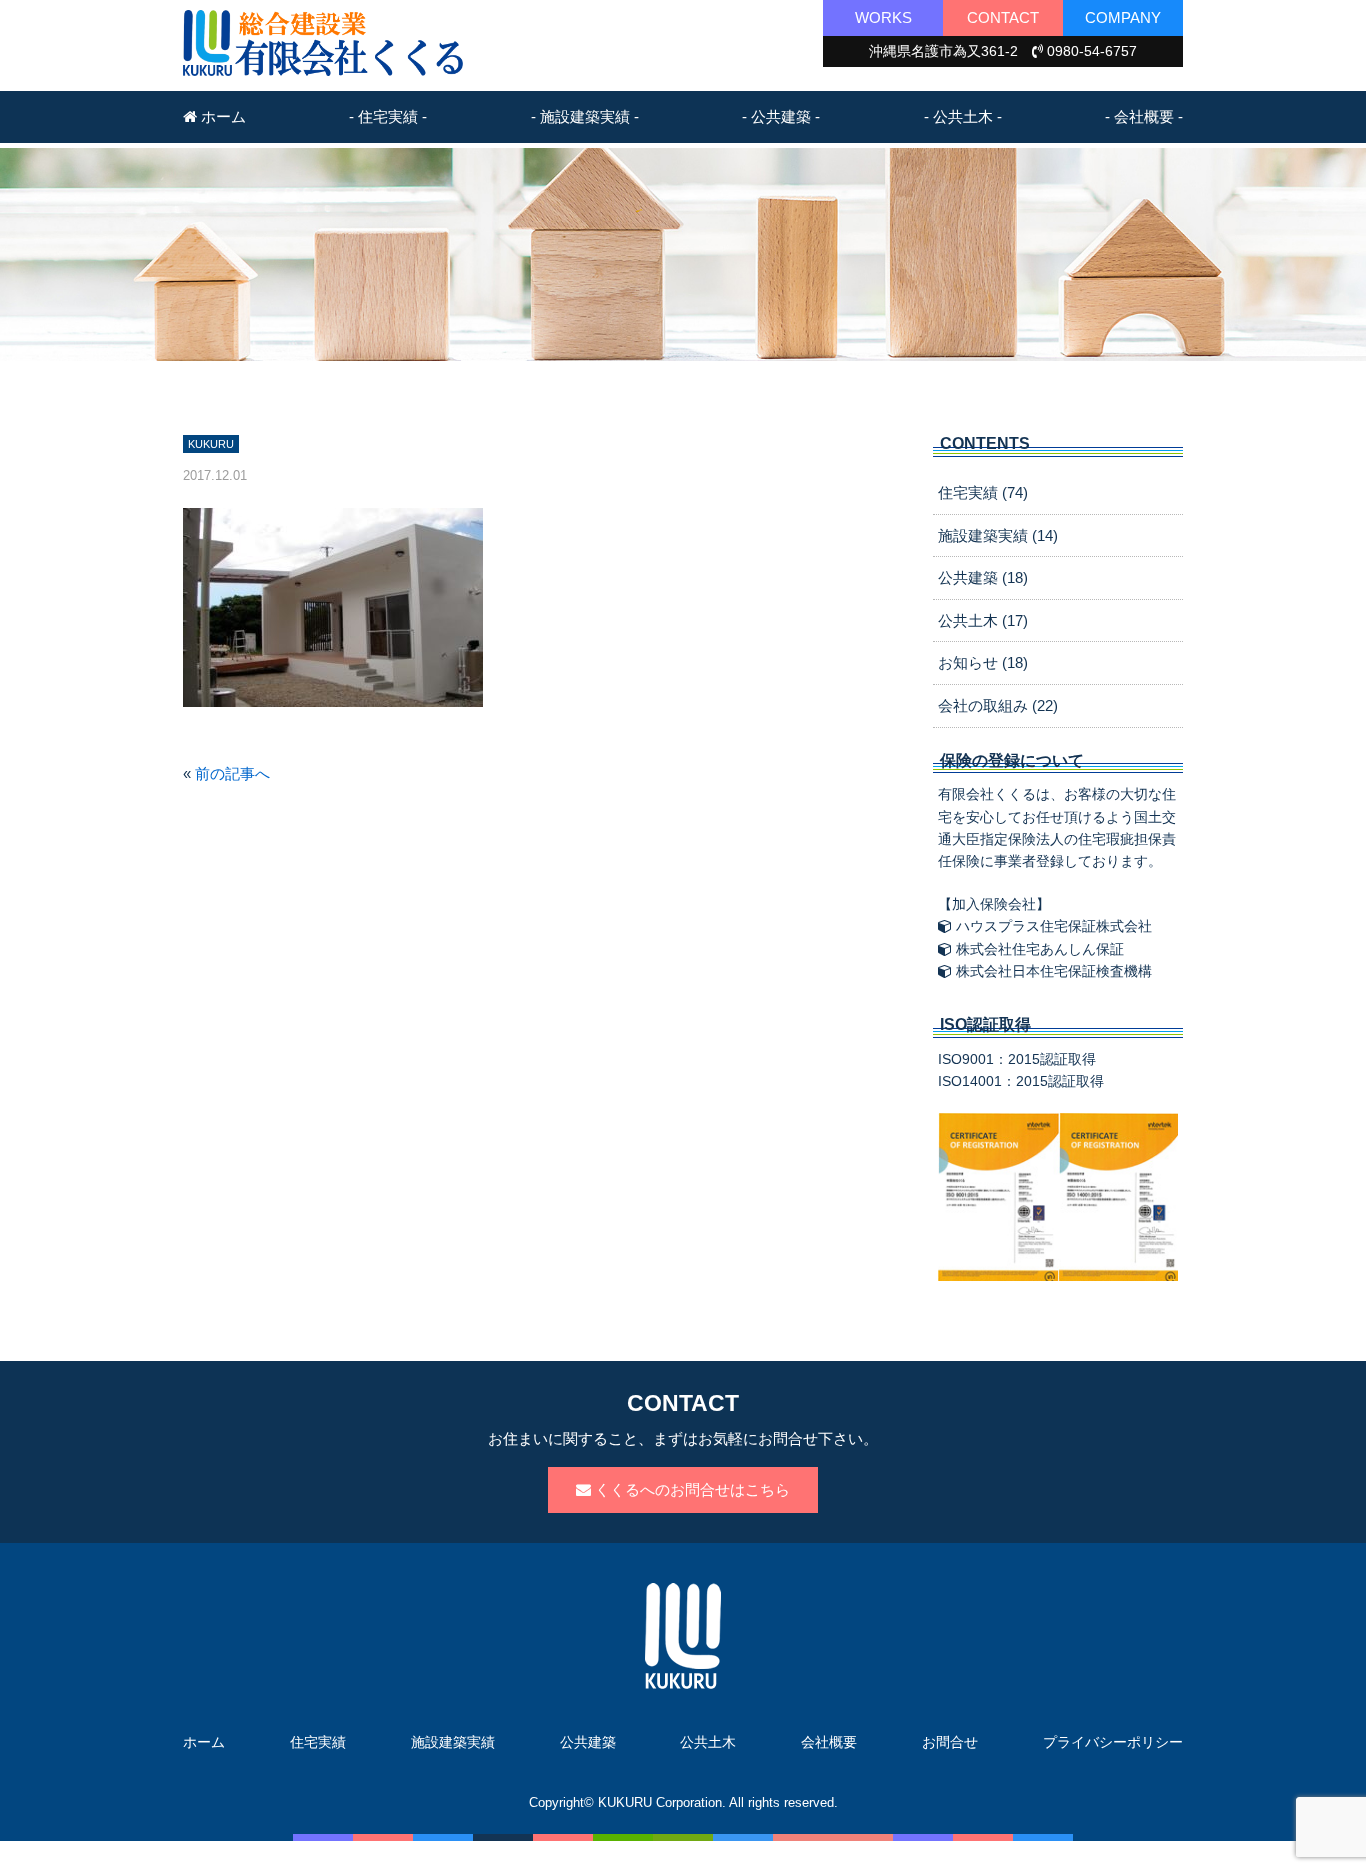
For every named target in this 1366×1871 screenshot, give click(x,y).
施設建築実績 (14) (998, 535)
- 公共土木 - (963, 116)
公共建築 (588, 1742)
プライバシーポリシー (1113, 1742)
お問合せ (950, 1742)
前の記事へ (232, 773)
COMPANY (1123, 17)
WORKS (883, 17)
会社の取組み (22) (998, 705)
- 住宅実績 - (388, 116)
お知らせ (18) (983, 662)
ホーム (221, 116)
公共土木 (708, 1742)
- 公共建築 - (781, 116)
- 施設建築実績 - (585, 116)
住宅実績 (318, 1742)
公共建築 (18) (983, 577)
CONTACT (1003, 17)
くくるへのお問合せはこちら (690, 1489)
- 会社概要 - (1144, 116)
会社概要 (829, 1742)
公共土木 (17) (983, 620)
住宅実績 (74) (983, 492)
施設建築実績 (453, 1742)
